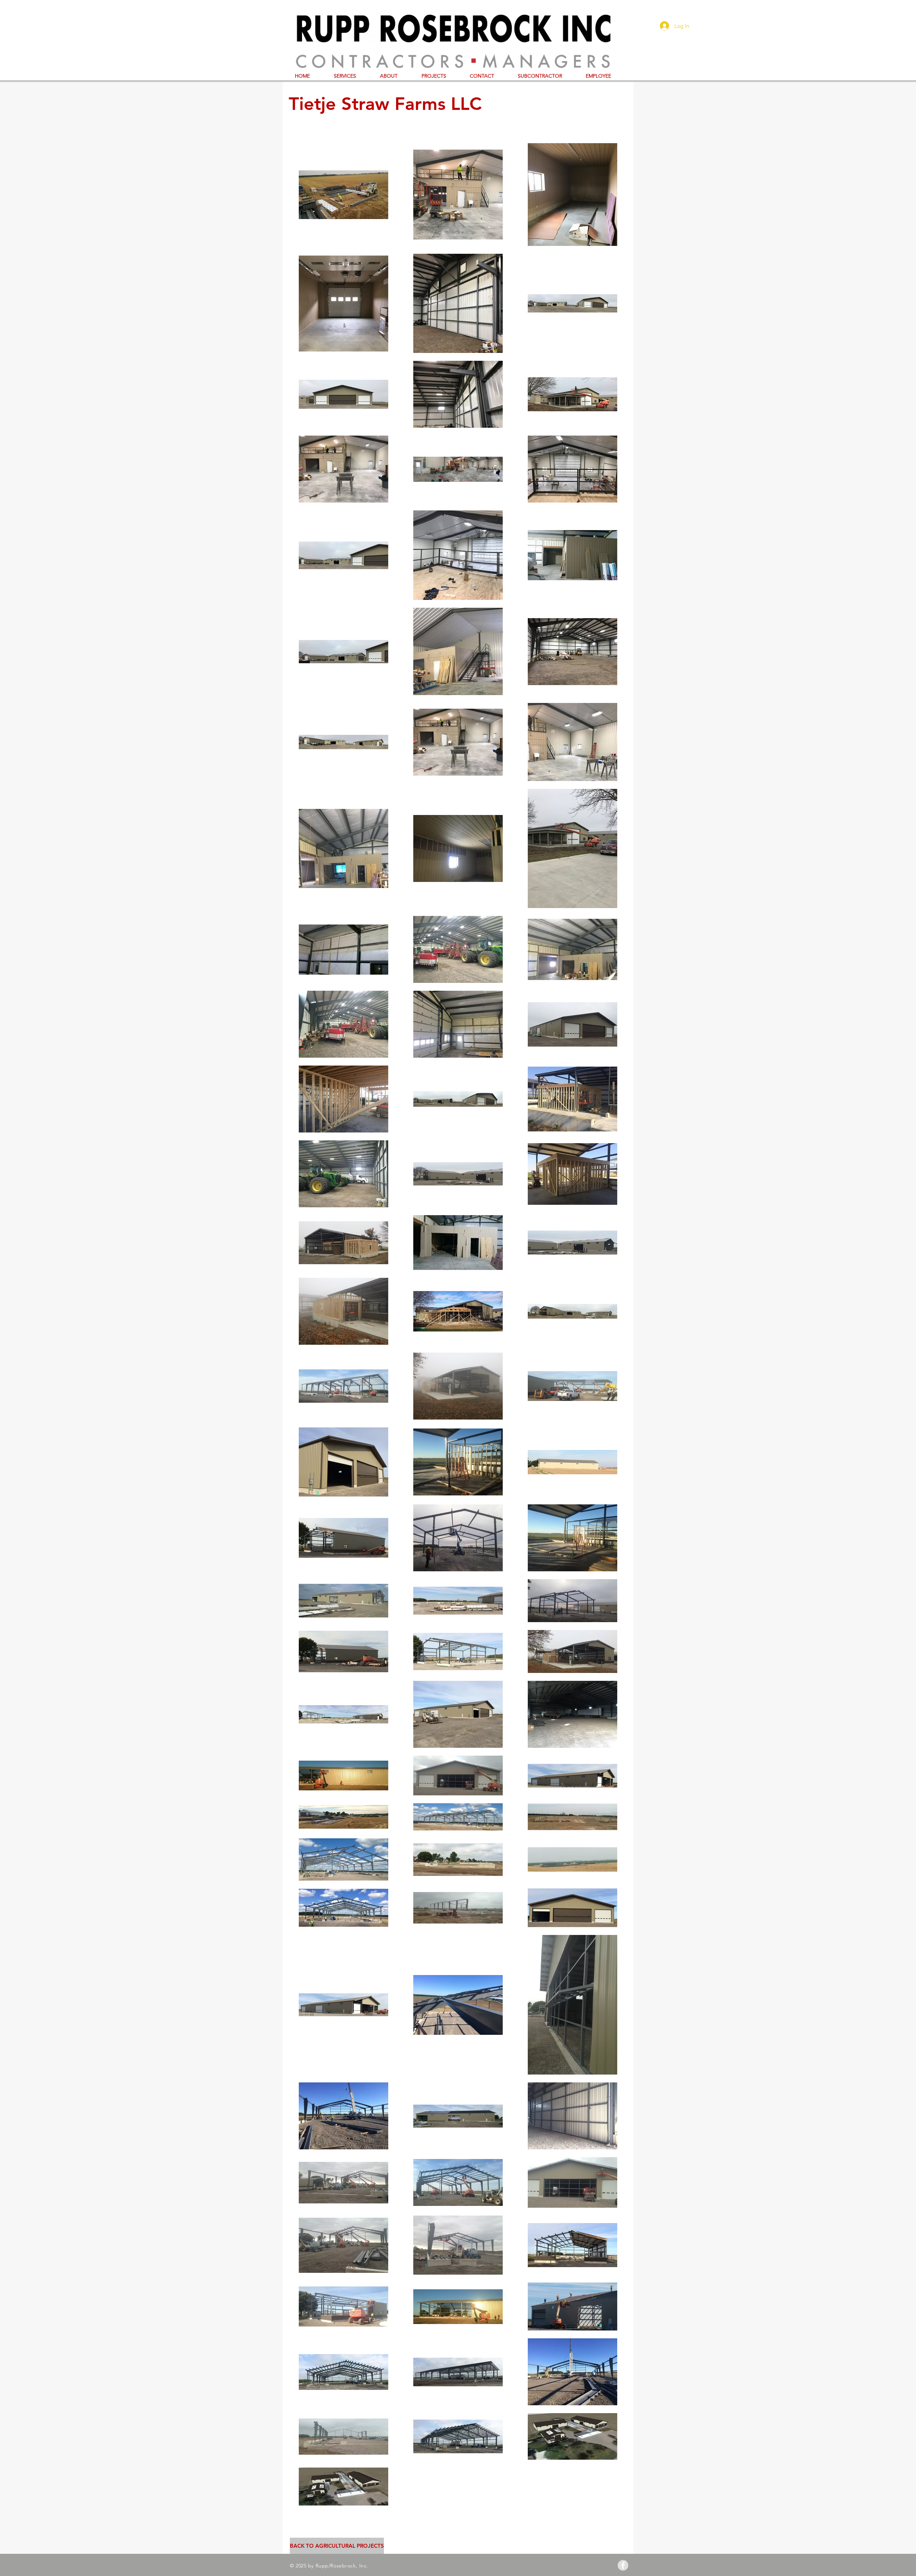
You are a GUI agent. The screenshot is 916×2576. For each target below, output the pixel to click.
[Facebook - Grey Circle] (623, 2565)
